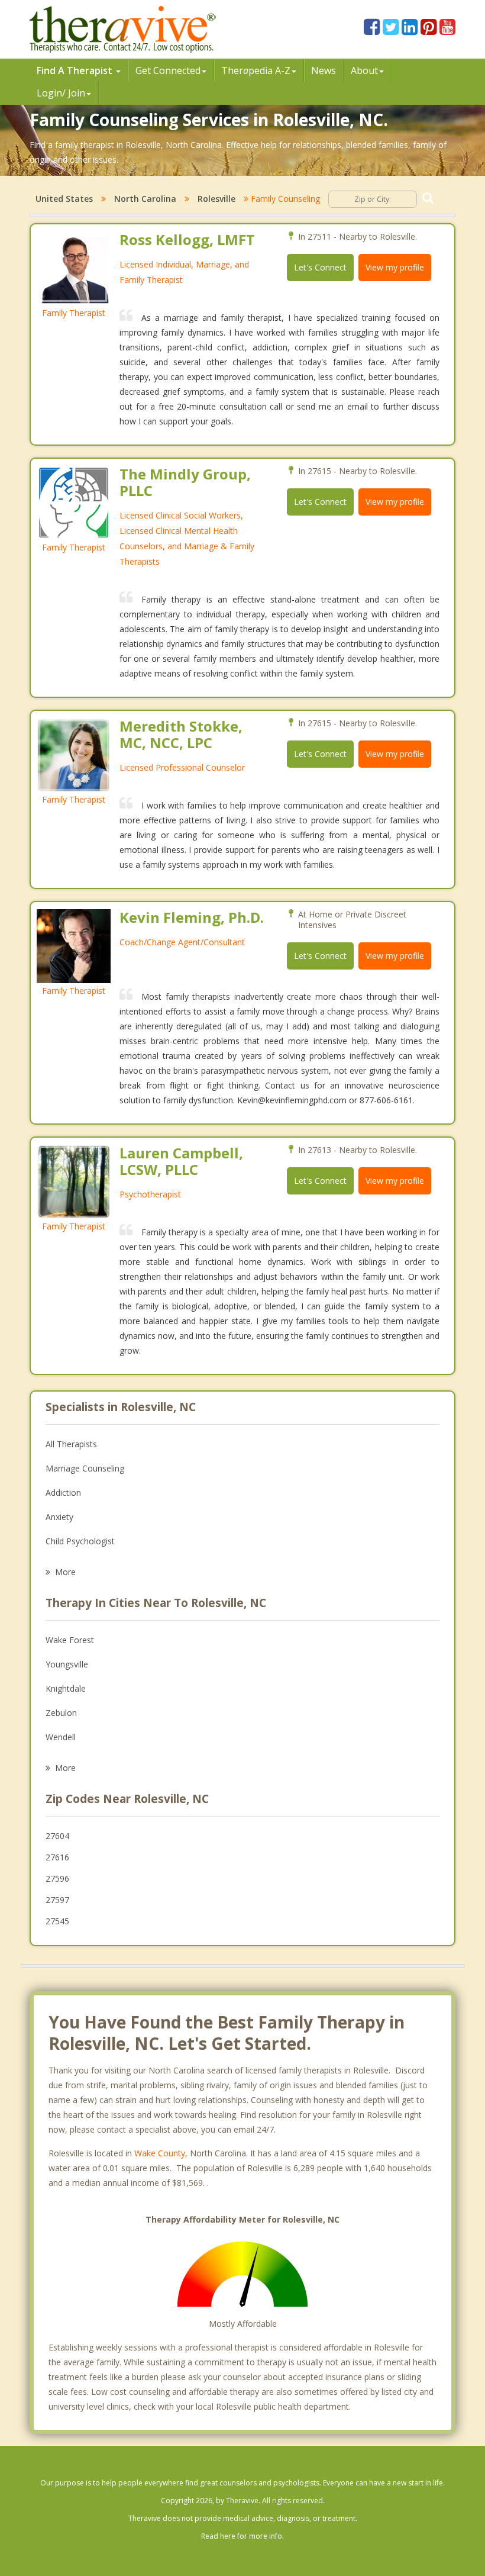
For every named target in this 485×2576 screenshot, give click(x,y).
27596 (57, 1878)
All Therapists (71, 1444)
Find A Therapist (76, 70)
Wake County (160, 2153)
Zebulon (61, 1713)
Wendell (61, 1737)
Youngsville (67, 1664)
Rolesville (216, 199)
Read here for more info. (242, 2536)
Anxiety (59, 1517)
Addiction (63, 1493)
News (324, 70)
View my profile (395, 267)
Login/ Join (61, 93)
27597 (57, 1900)
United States (64, 199)
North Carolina (145, 199)
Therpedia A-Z (256, 70)
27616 (57, 1857)
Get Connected (168, 70)
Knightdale (66, 1688)
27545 (57, 1921)
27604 (57, 1836)
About (364, 70)
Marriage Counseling (85, 1468)
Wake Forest (70, 1640)
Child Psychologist (80, 1541)
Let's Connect (320, 267)
